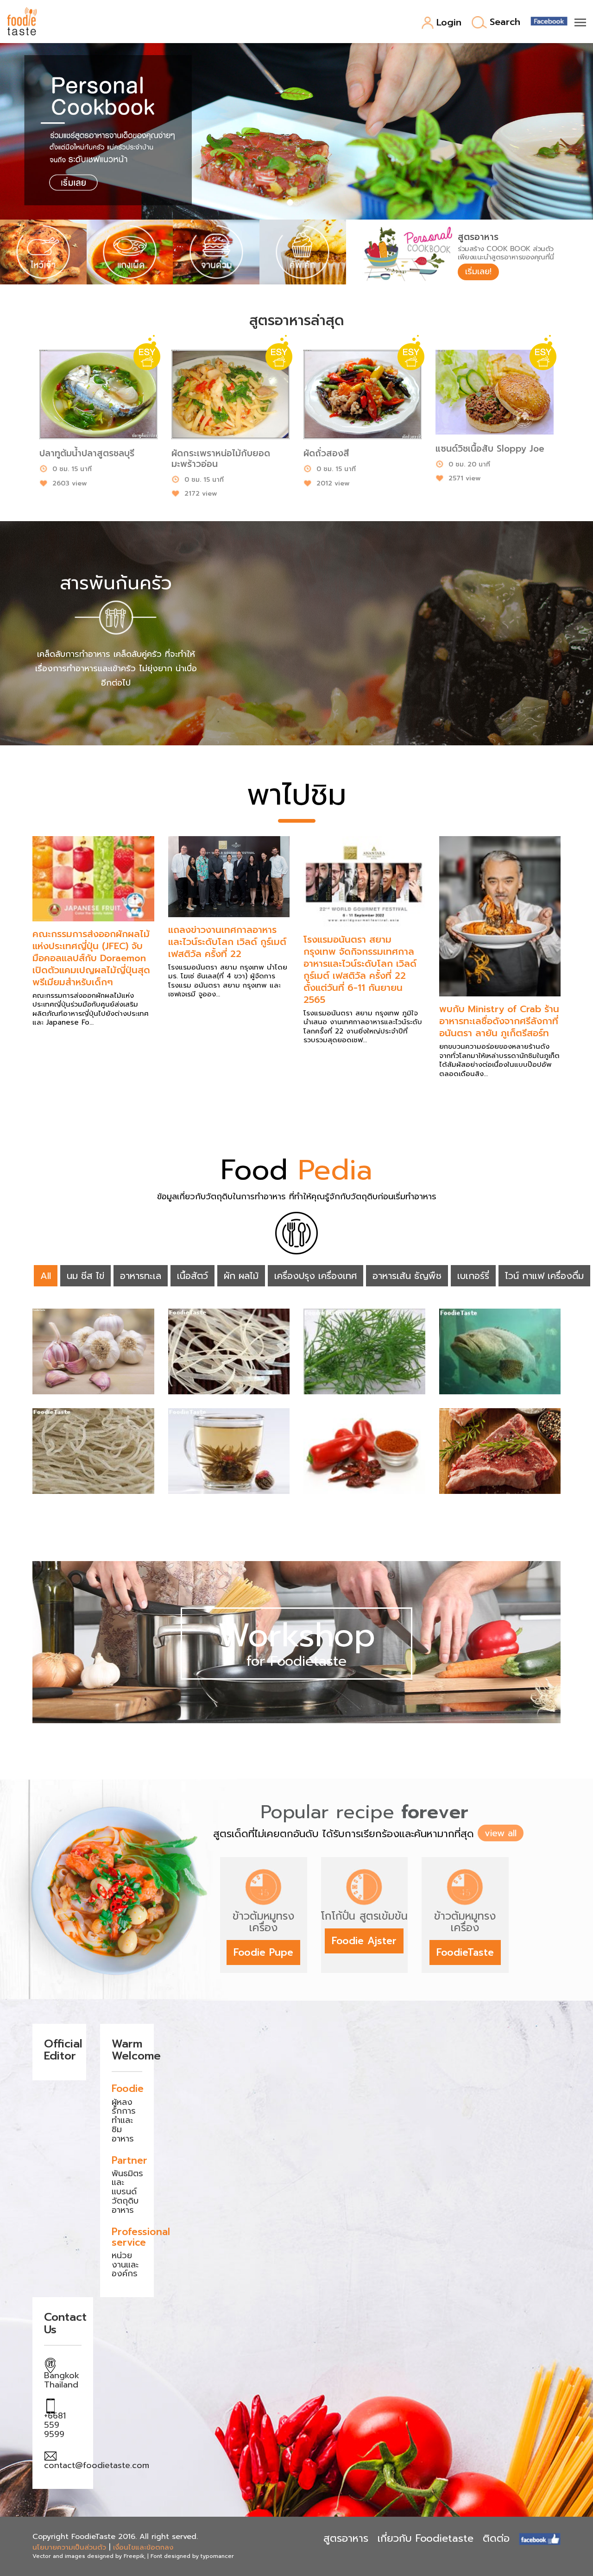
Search (505, 22)
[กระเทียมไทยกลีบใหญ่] (93, 1351)
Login (449, 23)
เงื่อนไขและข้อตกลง (143, 2547)
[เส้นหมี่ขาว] (93, 1451)
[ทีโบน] (500, 1451)
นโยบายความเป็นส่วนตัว (69, 2547)
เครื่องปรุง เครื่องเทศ (315, 1276)
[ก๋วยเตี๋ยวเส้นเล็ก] (229, 1351)
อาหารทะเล (141, 1276)
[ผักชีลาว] (364, 1351)
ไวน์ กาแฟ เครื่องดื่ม (544, 1276)
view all (501, 1833)
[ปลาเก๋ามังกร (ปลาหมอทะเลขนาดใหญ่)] (500, 1351)
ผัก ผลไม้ (241, 1276)
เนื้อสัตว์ (192, 1276)
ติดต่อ (496, 2538)
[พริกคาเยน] (364, 1451)
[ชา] (229, 1451)
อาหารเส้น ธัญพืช (407, 1276)
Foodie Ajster (364, 1941)
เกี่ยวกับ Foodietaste (426, 2538)
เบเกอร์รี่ (473, 1276)
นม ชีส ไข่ (85, 1276)
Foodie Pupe (263, 1952)
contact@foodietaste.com (97, 2465)
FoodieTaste (465, 1952)
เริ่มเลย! (478, 271)
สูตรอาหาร (346, 2538)
